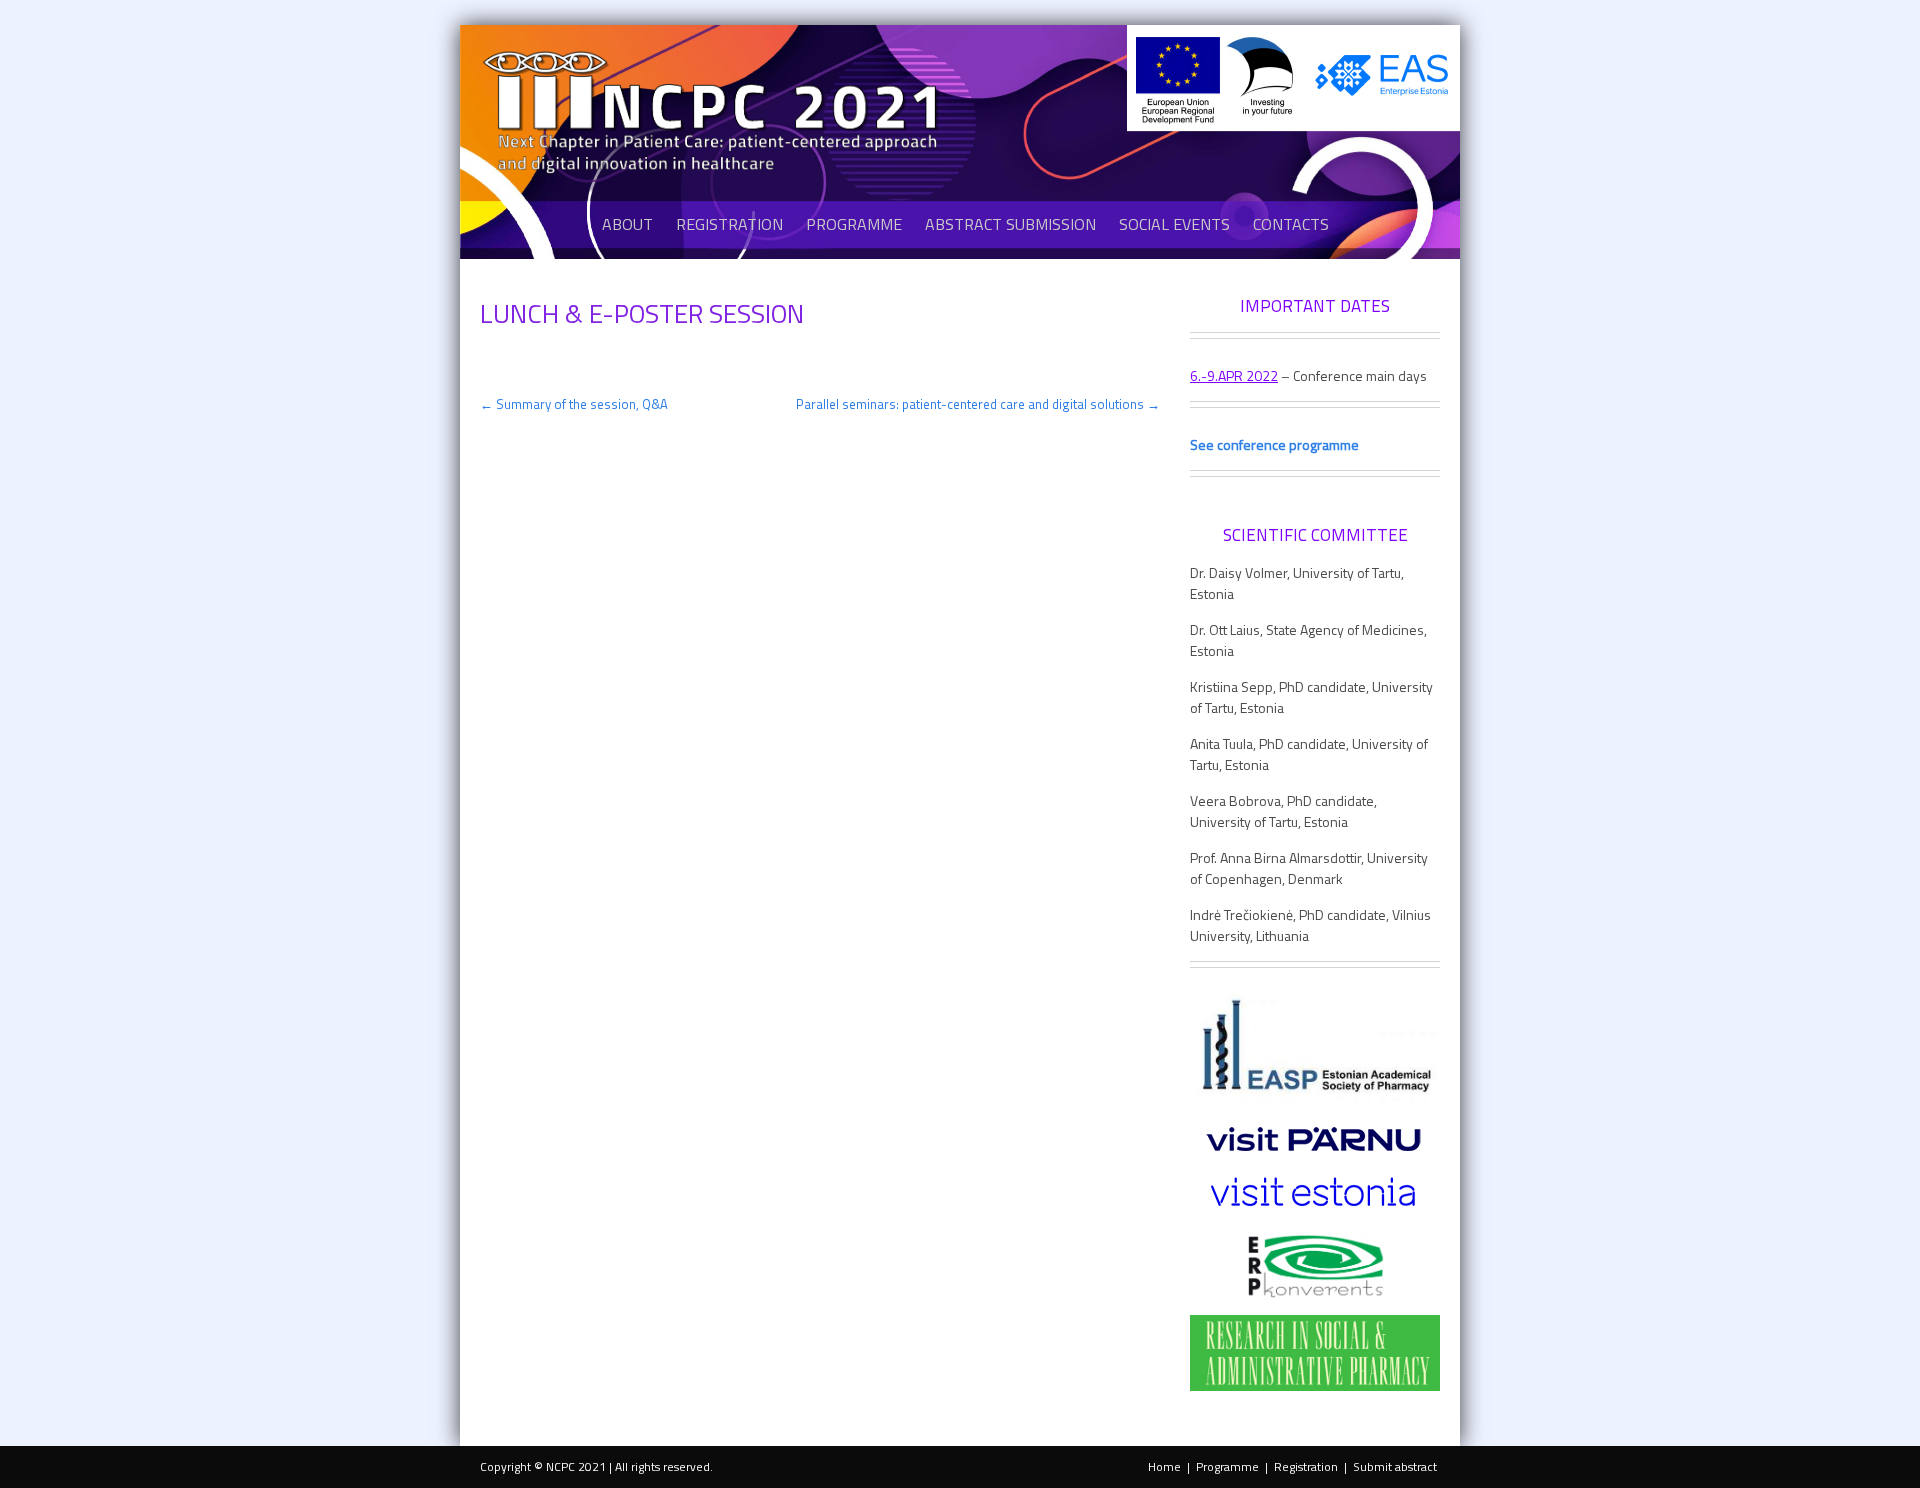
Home (1164, 1466)
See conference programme (1274, 444)
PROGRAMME (854, 224)
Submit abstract (1395, 1466)
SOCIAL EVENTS (1174, 224)
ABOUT (627, 224)
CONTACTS (1291, 224)
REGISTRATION (729, 224)
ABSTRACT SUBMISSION (1010, 224)
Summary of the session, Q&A (574, 404)
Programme (1227, 1466)
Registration (1306, 1466)
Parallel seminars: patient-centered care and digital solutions (978, 404)
